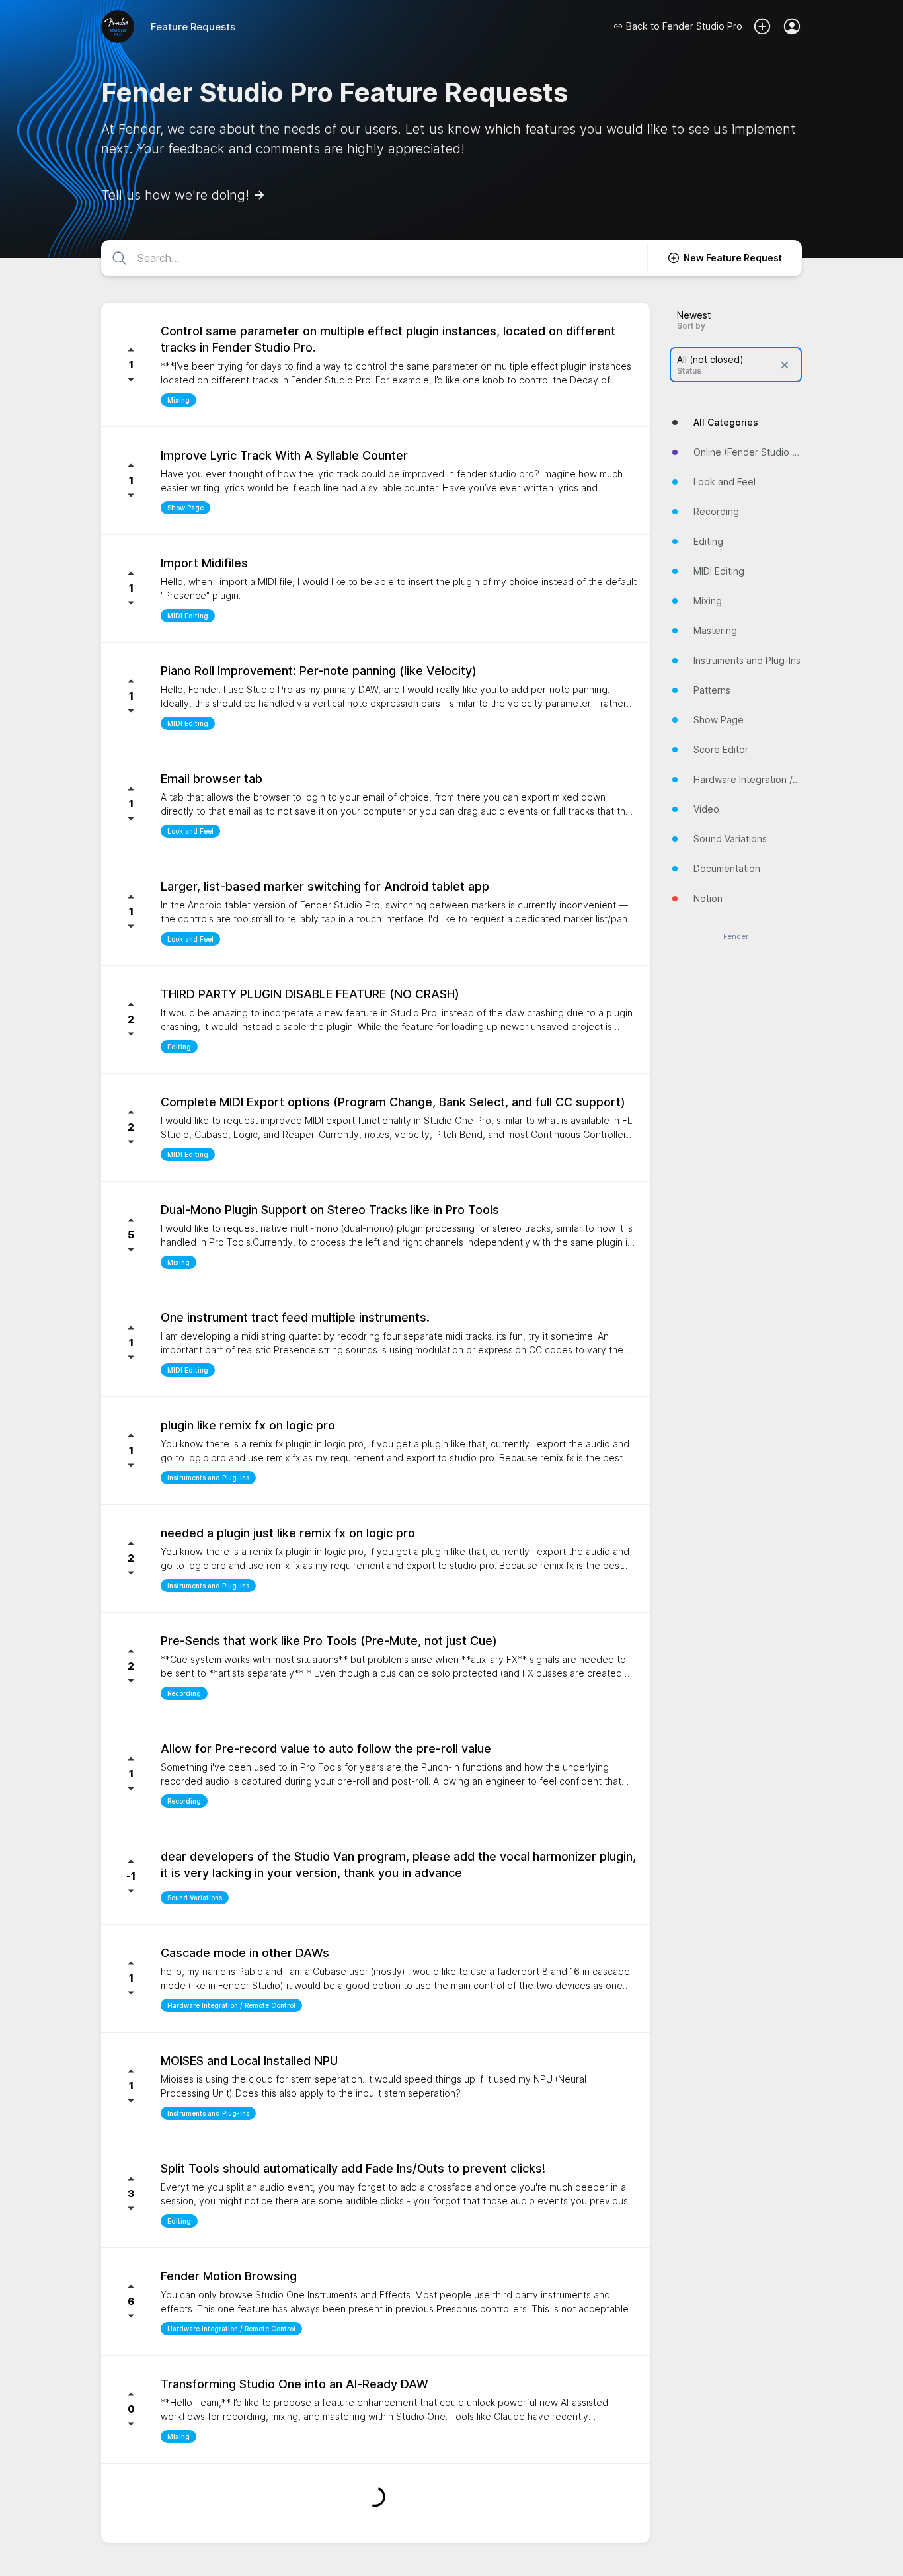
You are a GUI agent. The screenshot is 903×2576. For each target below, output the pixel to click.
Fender (736, 937)
